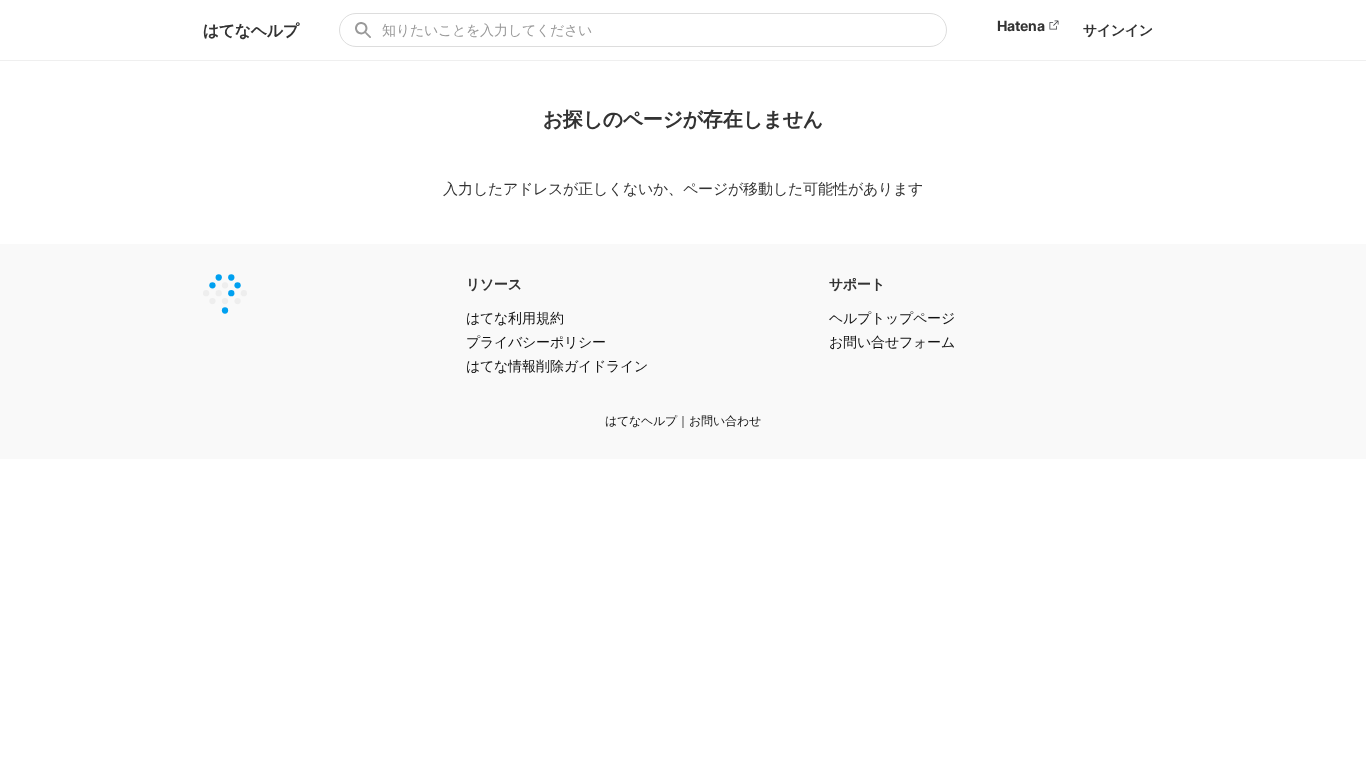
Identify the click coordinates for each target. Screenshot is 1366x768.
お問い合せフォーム (892, 341)
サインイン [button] (1118, 29)
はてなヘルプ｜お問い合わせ (683, 420)
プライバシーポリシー (536, 341)
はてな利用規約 (515, 317)
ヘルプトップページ (892, 317)
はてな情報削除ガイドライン (557, 365)
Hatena (1021, 25)
